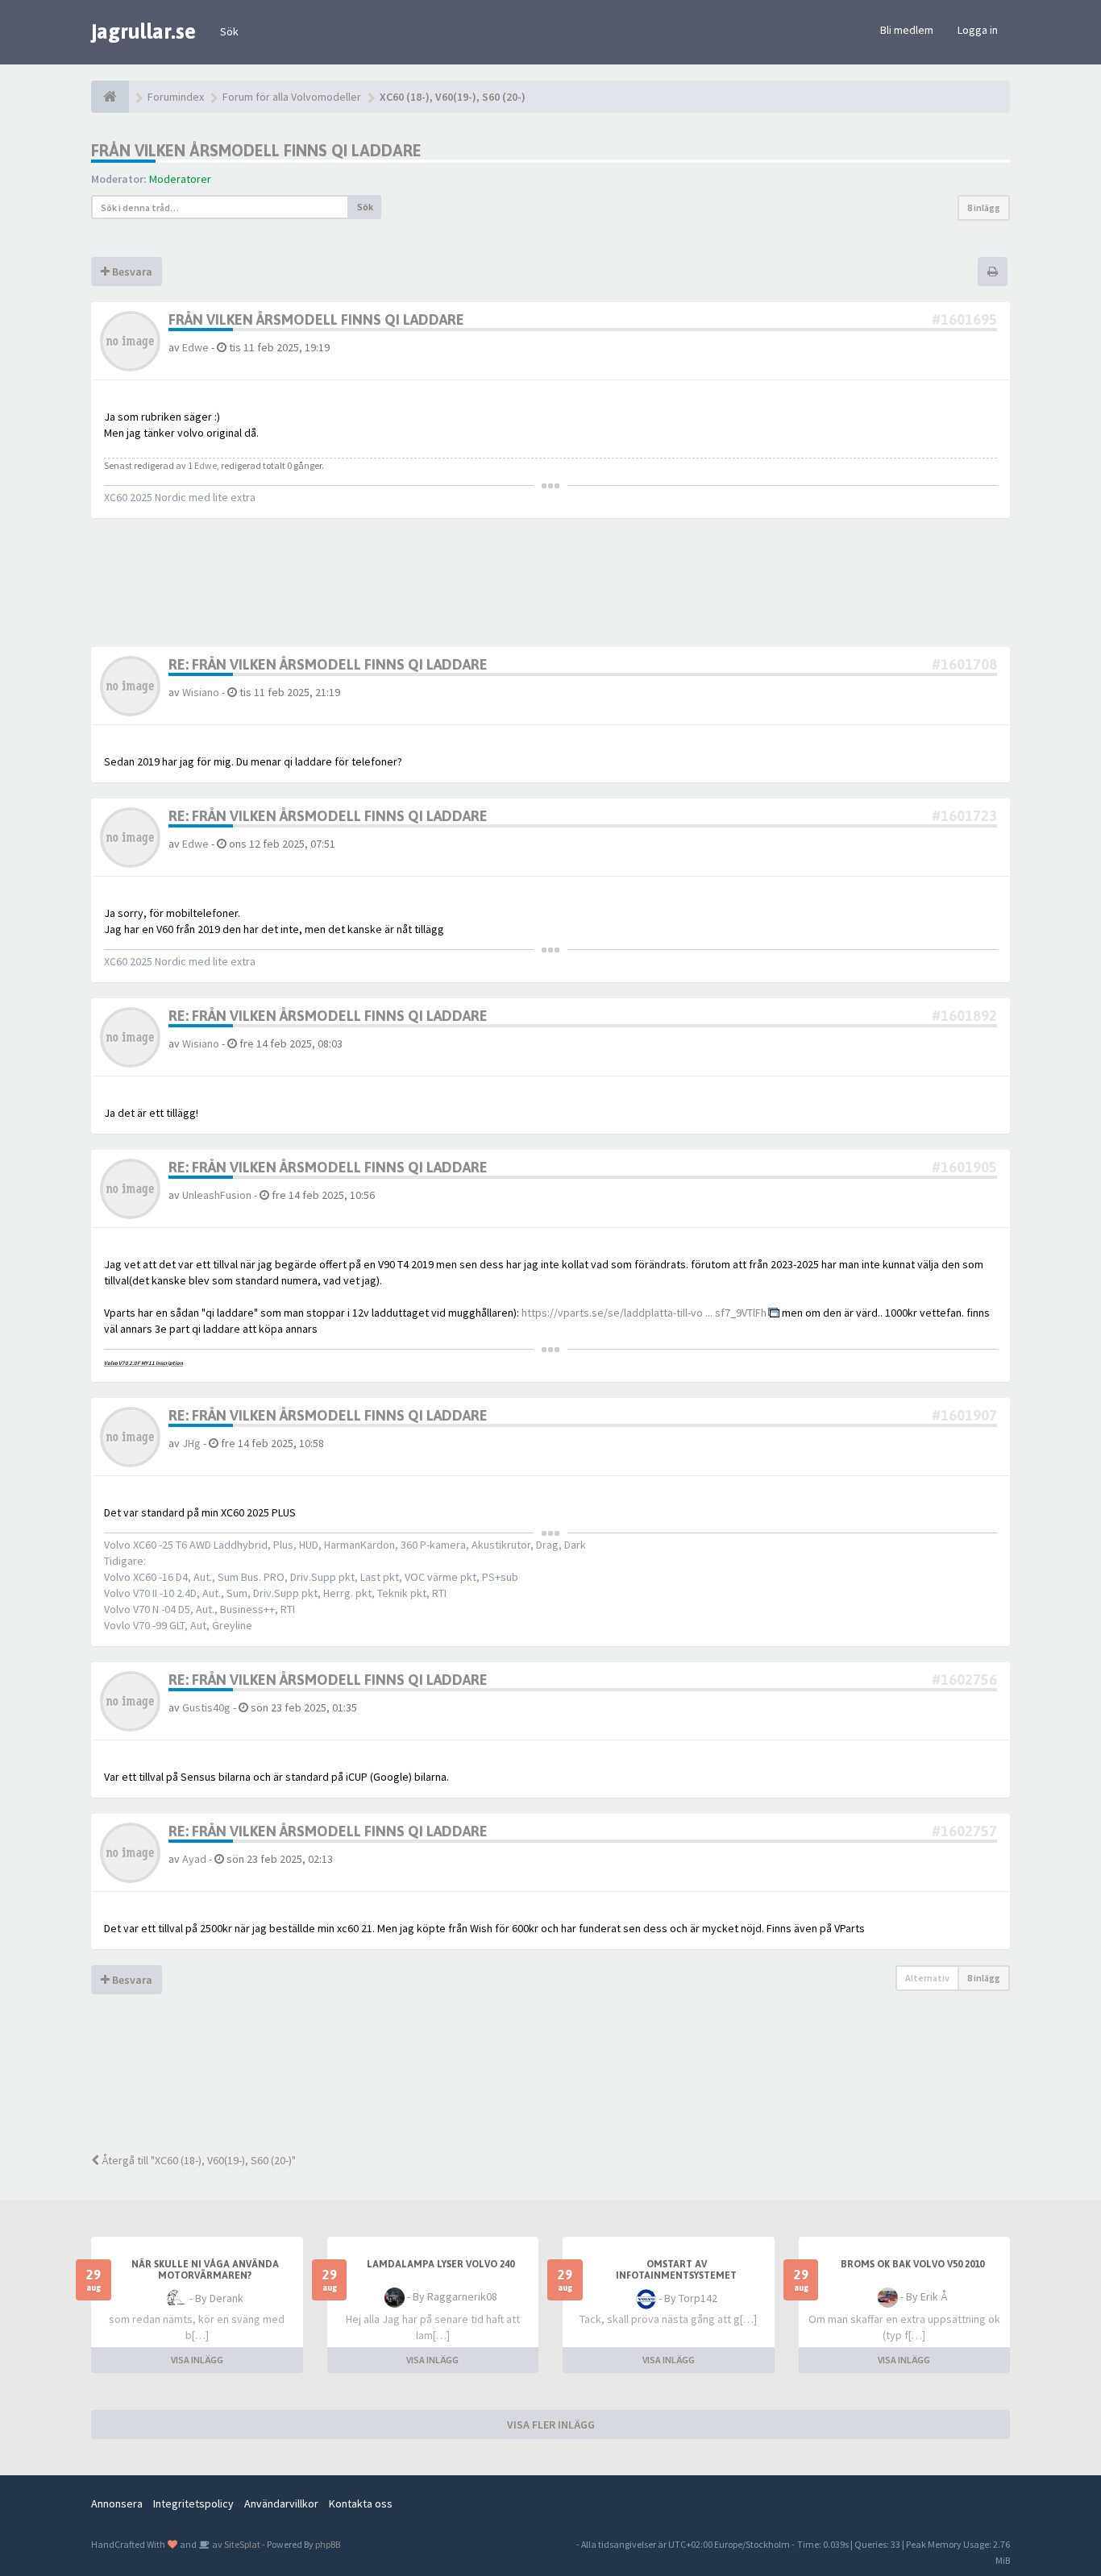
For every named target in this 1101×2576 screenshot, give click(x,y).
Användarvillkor (281, 2503)
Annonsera (117, 2503)
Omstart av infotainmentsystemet (676, 2270)
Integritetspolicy (193, 2503)
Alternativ (927, 1978)
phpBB (328, 2544)
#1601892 (964, 1016)
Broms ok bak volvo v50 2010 (912, 2264)
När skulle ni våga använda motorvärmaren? (205, 2270)
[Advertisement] (563, 2084)
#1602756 (964, 1680)
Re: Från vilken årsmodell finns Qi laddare (328, 664)
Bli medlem (907, 30)
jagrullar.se (143, 31)
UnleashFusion (217, 1195)
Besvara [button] (131, 272)
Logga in (978, 30)
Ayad (194, 1859)
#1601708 (964, 664)
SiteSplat (241, 2544)
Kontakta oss (361, 2503)
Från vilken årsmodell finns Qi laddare (256, 150)
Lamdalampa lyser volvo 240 (440, 2264)
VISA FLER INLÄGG (551, 2425)
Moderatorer (180, 179)
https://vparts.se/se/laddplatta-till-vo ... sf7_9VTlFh (644, 1313)
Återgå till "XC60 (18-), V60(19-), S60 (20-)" (197, 2160)
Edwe (195, 347)
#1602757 (964, 1831)
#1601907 (964, 1415)
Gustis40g (206, 1707)
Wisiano (201, 692)
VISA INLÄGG (197, 2360)
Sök (229, 31)
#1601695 (964, 319)
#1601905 (964, 1167)
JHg (191, 1443)
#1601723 (964, 816)
